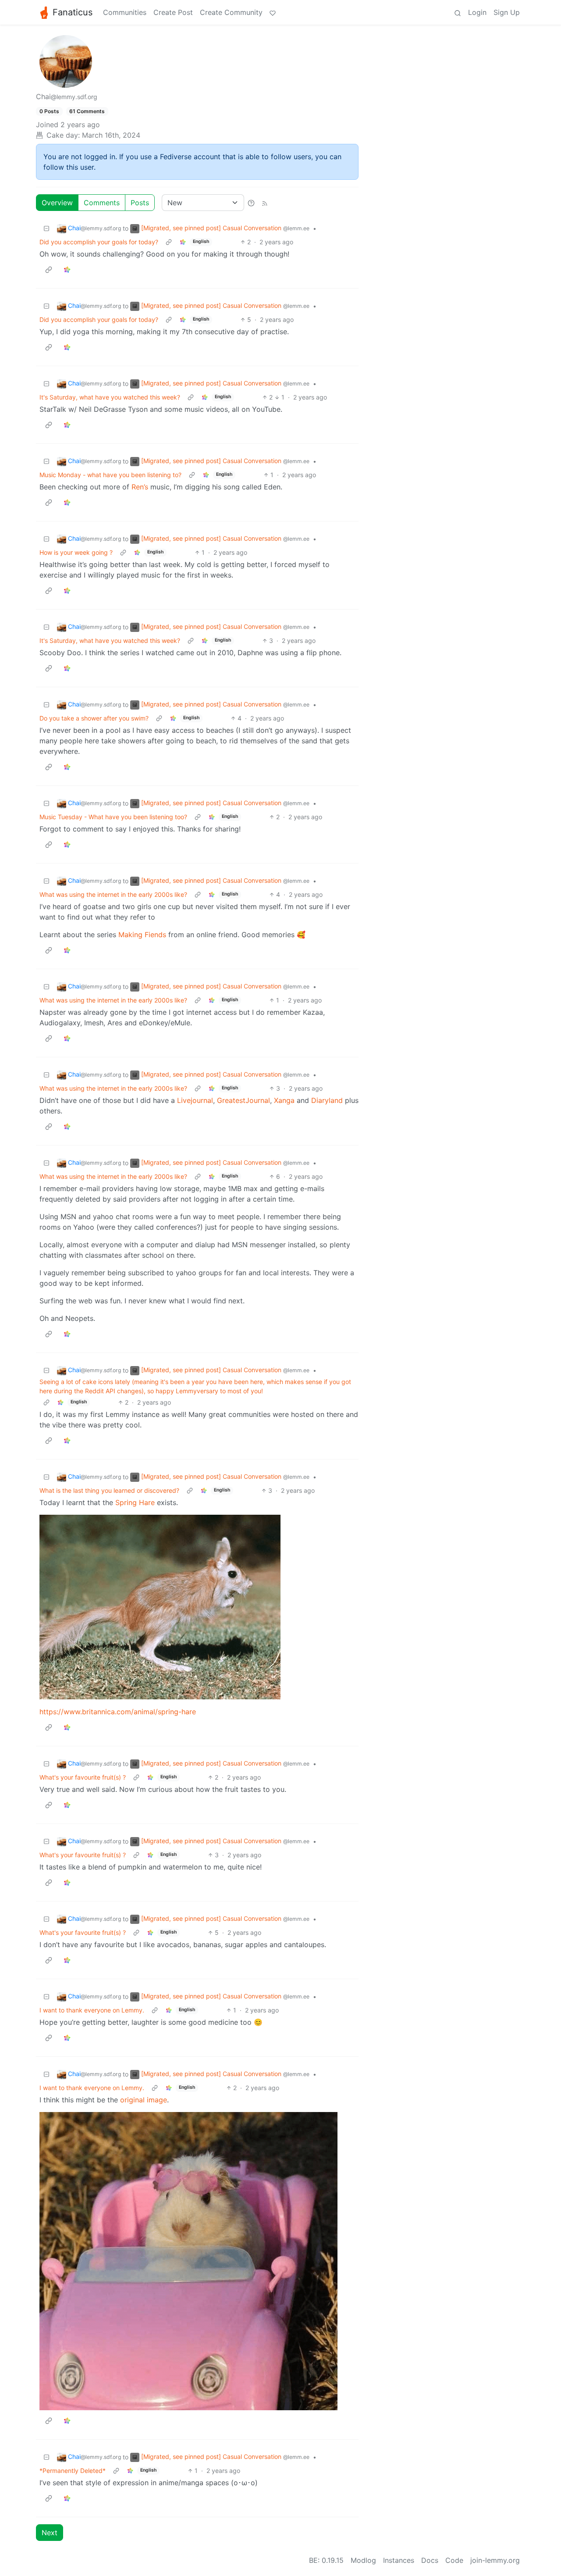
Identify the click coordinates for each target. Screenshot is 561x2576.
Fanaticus (73, 12)
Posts (140, 203)
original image (144, 2100)
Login (477, 12)
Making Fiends (142, 935)
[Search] (458, 12)
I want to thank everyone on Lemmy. (92, 2010)
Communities (125, 12)
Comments (102, 203)
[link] (183, 242)
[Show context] (169, 242)
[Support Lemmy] (273, 12)
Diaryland (327, 1100)
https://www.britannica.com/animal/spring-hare (118, 1712)
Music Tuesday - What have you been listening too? (113, 817)
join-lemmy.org (495, 2560)
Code (454, 2560)
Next (50, 2533)
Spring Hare (135, 1502)
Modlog (363, 2560)
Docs (430, 2560)
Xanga (284, 1100)
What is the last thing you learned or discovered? (109, 1490)
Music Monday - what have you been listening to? (110, 475)
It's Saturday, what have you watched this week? (110, 397)
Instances (399, 2560)
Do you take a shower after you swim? (94, 718)
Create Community (231, 12)
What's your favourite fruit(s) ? (83, 1777)
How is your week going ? (76, 552)
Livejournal (195, 1100)
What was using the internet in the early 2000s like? (113, 894)
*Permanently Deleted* (73, 2471)
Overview (57, 203)
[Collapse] (46, 228)
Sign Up (507, 12)
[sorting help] (251, 203)
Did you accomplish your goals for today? (99, 242)
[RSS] (265, 203)
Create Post (173, 12)
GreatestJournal (243, 1100)
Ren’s (140, 487)
